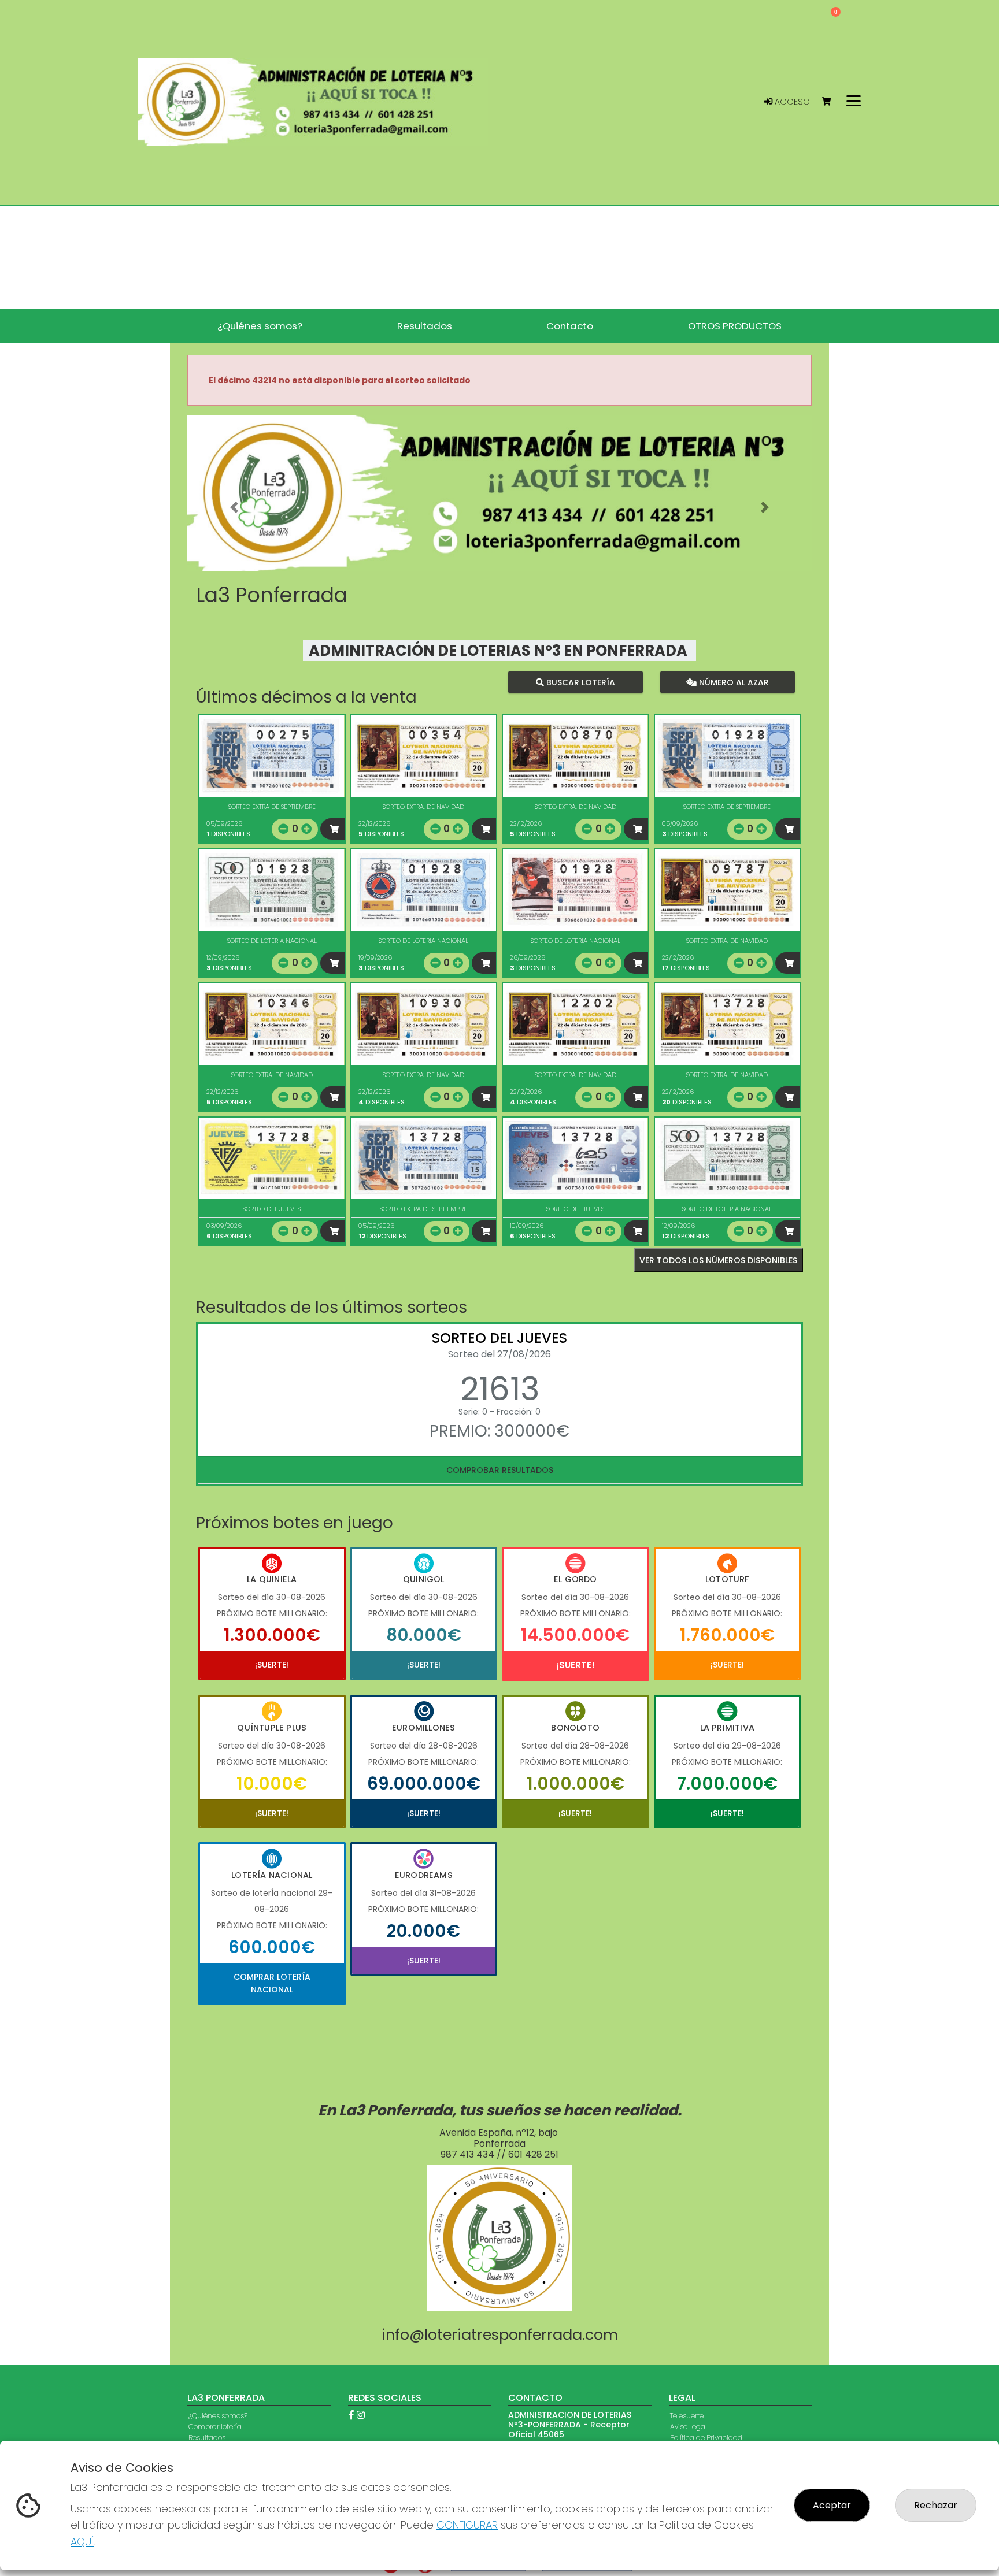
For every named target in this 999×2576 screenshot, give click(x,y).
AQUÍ (82, 2542)
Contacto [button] (570, 326)
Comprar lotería (215, 2427)
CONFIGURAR (467, 2525)
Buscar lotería (580, 682)
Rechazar (936, 2505)
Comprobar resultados (500, 1470)
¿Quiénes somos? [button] (260, 326)
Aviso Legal (689, 2427)
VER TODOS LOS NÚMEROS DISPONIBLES (718, 1260)
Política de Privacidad (706, 2438)
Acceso (791, 102)
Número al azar (732, 682)
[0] (832, 102)
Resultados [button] (425, 326)
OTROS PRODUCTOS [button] (735, 326)
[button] (234, 507)
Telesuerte (687, 2416)
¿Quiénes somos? (218, 2416)
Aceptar (832, 2505)
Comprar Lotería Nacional (272, 1983)
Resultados (207, 2438)
